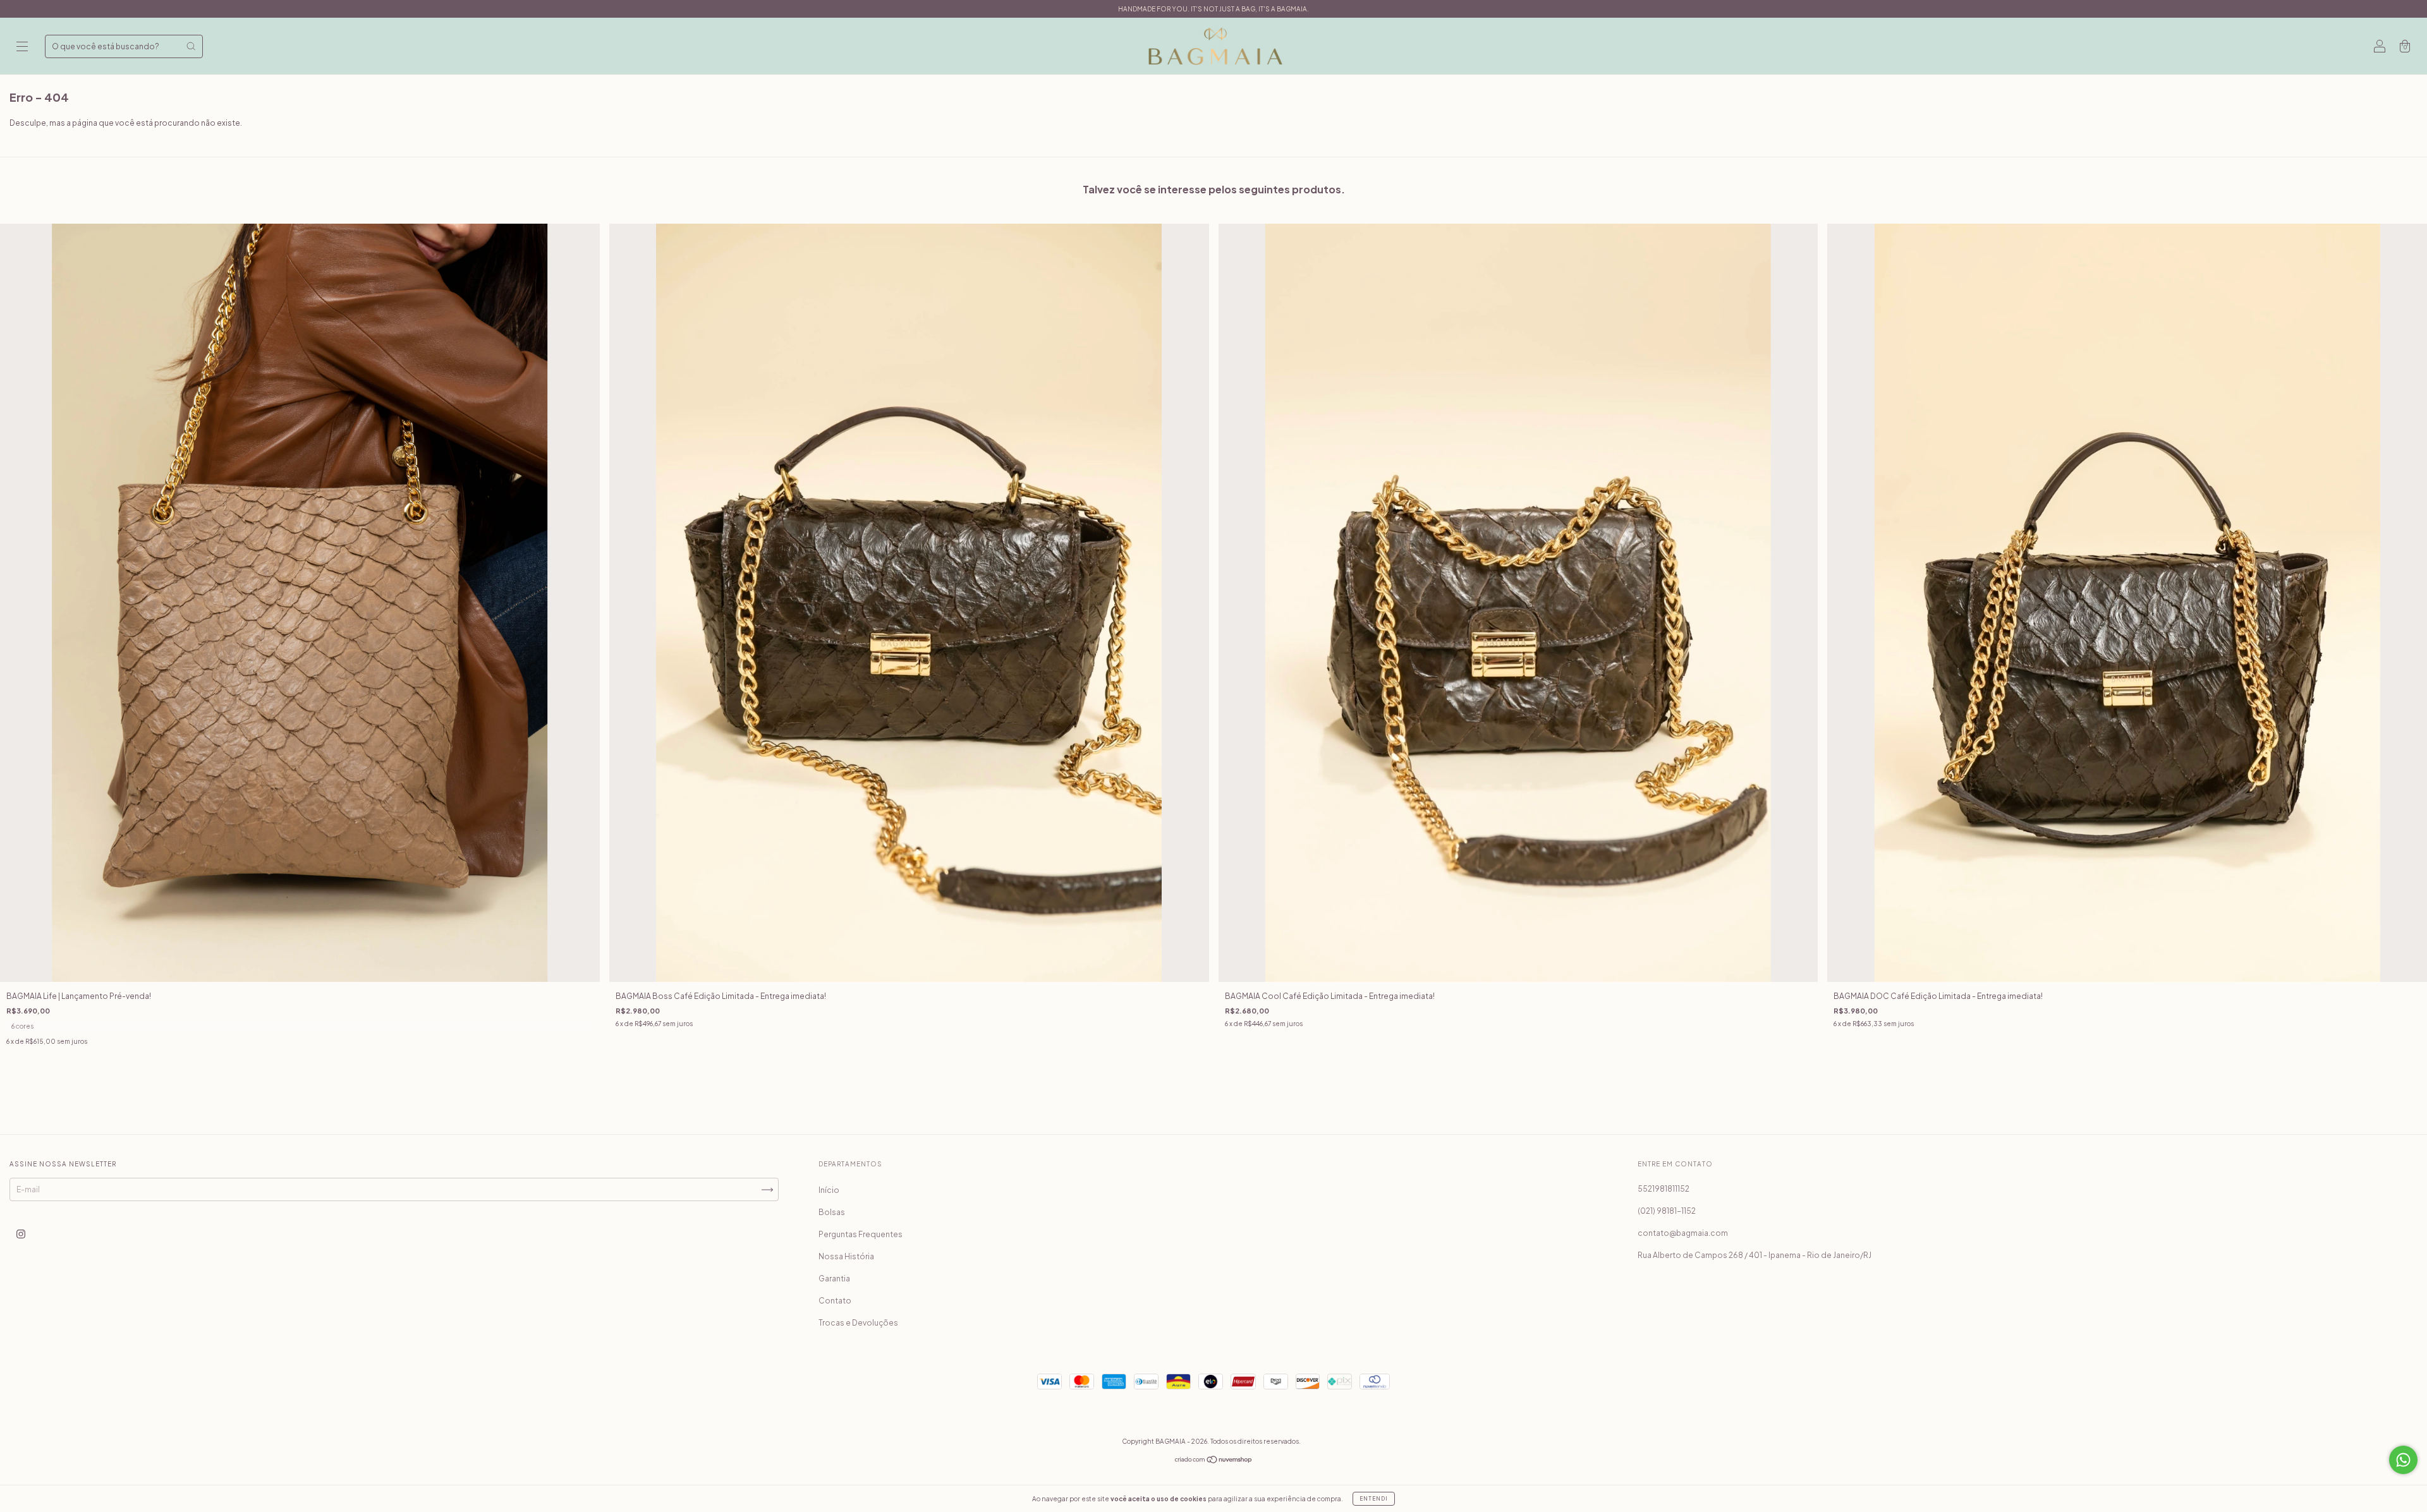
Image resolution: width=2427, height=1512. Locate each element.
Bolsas (832, 1212)
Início (829, 1190)
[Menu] (22, 48)
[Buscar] (191, 46)
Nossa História (846, 1256)
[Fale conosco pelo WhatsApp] (2403, 1460)
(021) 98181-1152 (1667, 1211)
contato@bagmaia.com (1683, 1233)
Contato (835, 1301)
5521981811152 (1664, 1189)
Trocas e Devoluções (858, 1323)
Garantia (834, 1279)
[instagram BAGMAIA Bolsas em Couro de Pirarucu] (21, 1234)
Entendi (1374, 1499)
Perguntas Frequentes (861, 1234)
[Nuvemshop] (1214, 1461)
